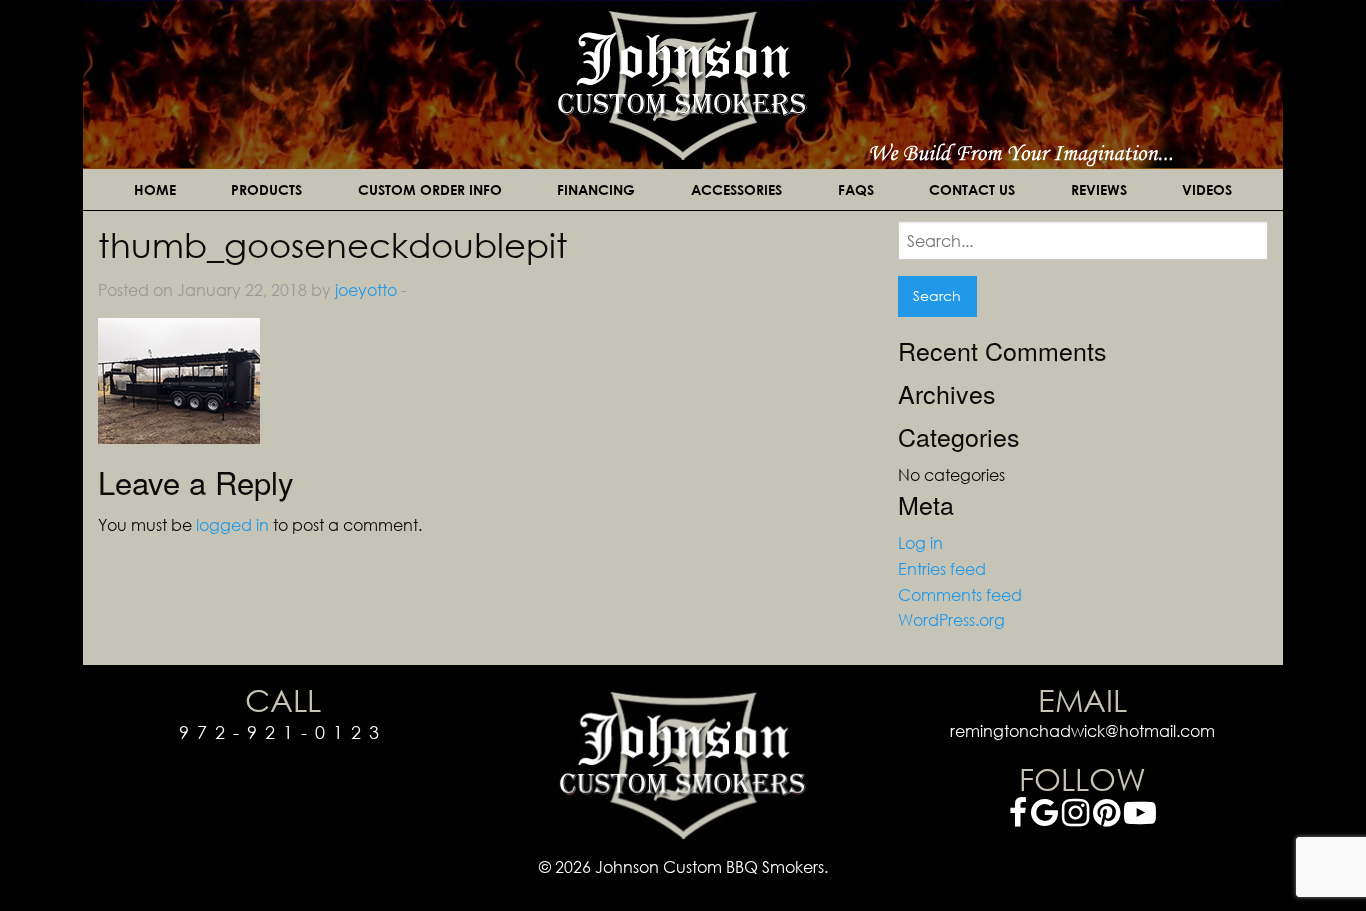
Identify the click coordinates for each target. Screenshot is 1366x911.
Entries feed (942, 568)
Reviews (1099, 189)
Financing (596, 189)
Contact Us (972, 189)
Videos (1207, 189)
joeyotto (366, 289)
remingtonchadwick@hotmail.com (1082, 730)
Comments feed (960, 594)
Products (266, 189)
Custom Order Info (430, 189)
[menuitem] (155, 189)
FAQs (856, 189)
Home (155, 189)
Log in (920, 542)
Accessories (736, 189)
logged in (232, 524)
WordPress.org (951, 619)
